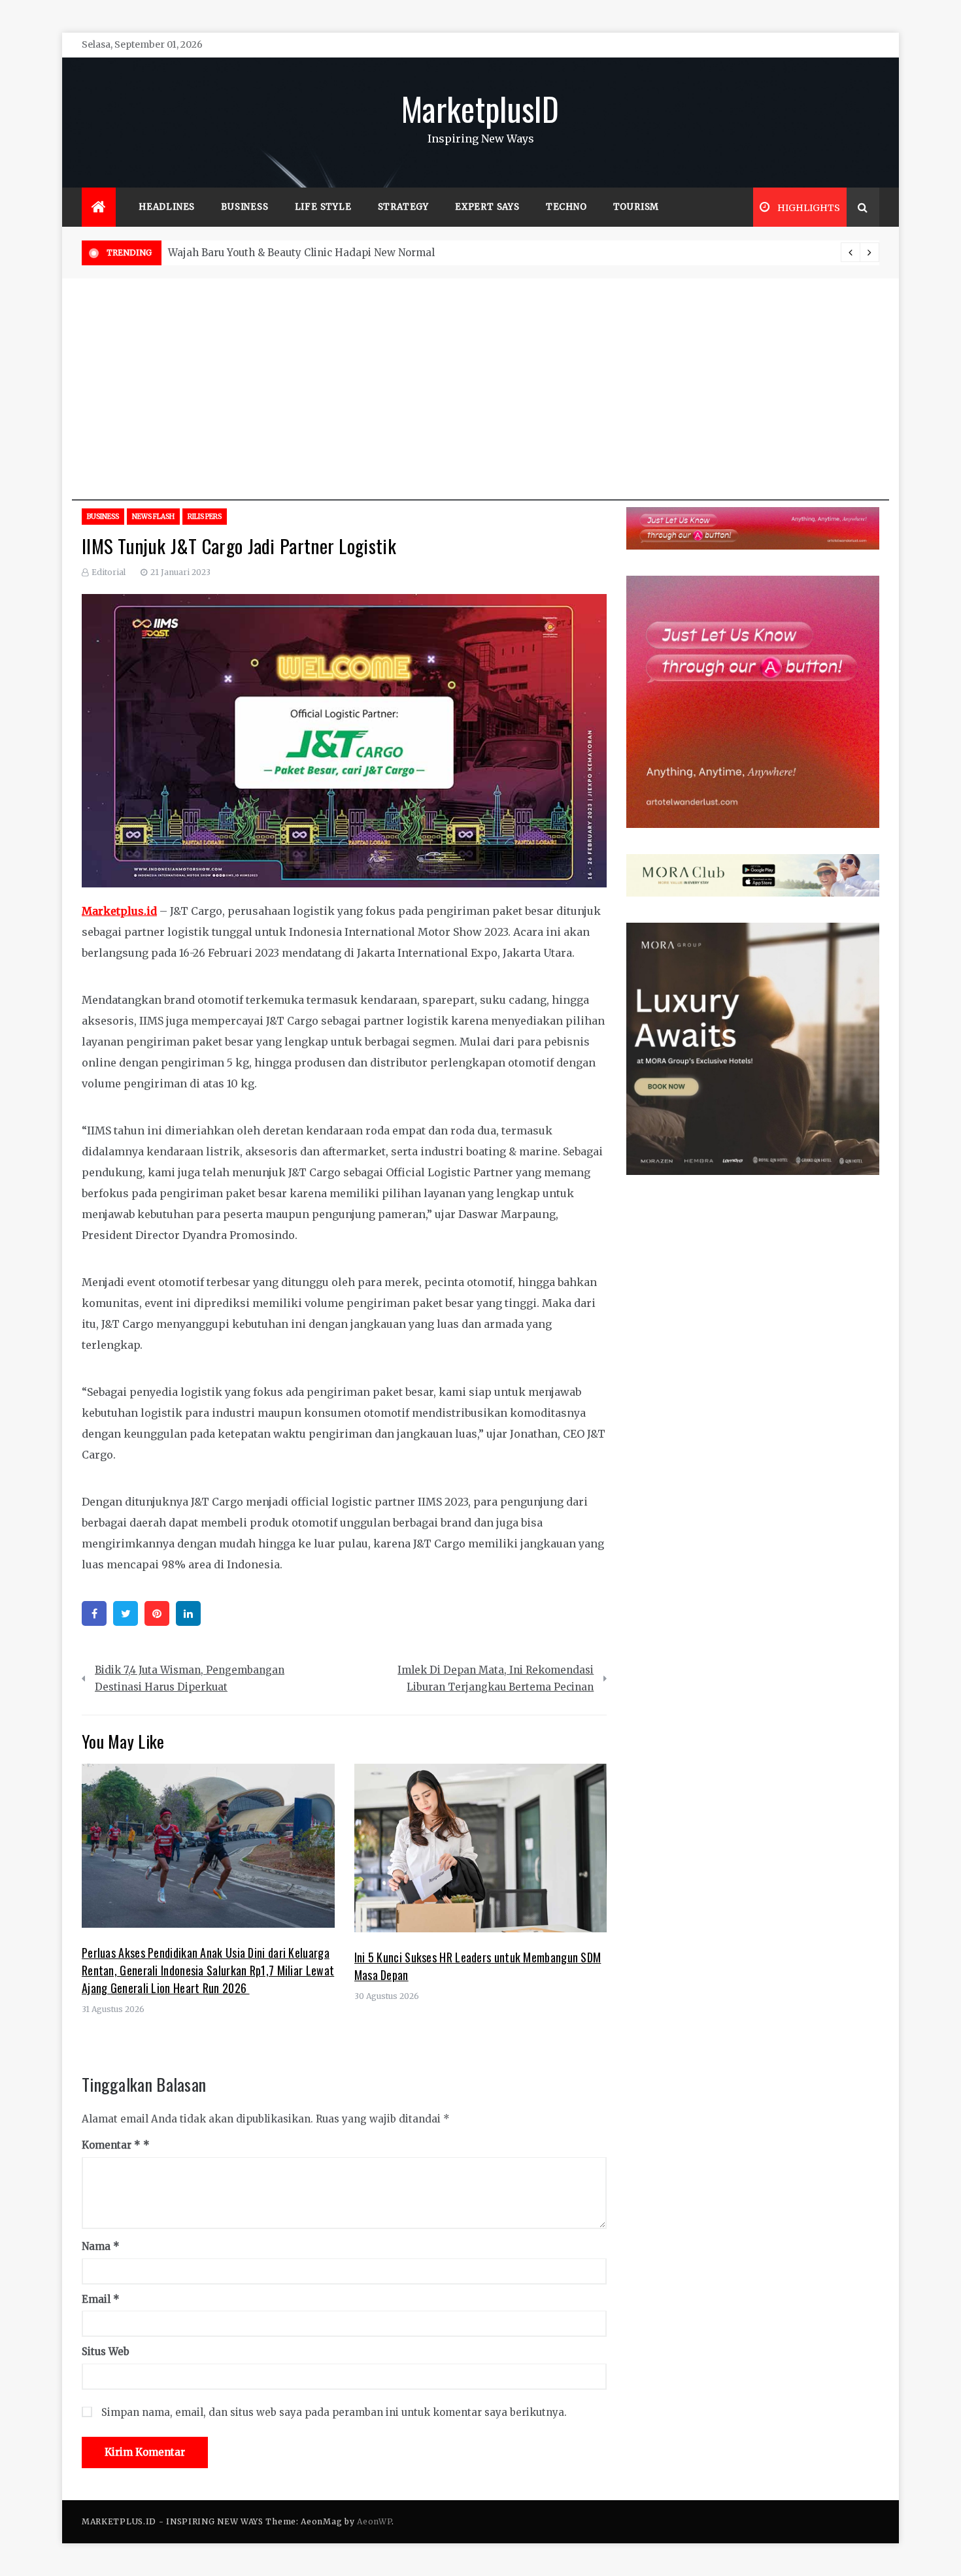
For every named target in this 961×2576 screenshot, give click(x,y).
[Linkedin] (188, 1613)
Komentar (111, 2145)
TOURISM (636, 207)
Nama (101, 2246)
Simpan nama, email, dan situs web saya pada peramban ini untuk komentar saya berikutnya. (334, 2412)
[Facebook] (94, 1613)
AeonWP (374, 2521)
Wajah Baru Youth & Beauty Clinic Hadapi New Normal (301, 253)
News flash (153, 517)
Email (101, 2299)
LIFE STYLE (323, 207)
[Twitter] (126, 1613)
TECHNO (566, 207)
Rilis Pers (205, 517)
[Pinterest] (157, 1613)
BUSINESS (244, 207)
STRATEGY (403, 207)
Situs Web (106, 2352)
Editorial (109, 572)
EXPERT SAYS (487, 207)
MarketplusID (480, 108)
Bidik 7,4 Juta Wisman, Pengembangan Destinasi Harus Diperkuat (190, 1678)
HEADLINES (167, 207)
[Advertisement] (480, 409)
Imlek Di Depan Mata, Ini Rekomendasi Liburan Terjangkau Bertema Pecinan (496, 1678)
